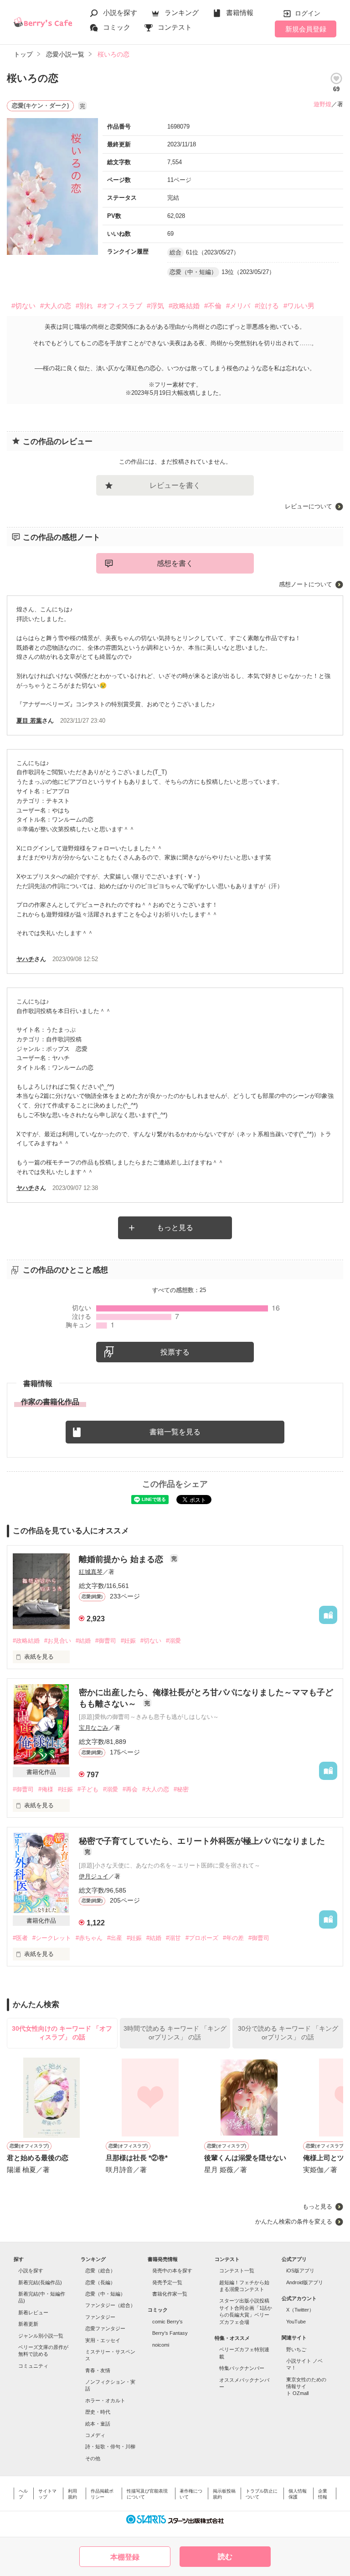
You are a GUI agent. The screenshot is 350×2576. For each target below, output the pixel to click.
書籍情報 (240, 13)
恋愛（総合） (100, 2271)
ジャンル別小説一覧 (41, 2336)
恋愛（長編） (100, 2282)
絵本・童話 (98, 2424)
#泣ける (267, 306)
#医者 (20, 1938)
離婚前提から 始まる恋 (122, 1559)
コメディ (95, 2435)
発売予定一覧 (167, 2282)
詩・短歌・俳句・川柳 (110, 2447)
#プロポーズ (202, 1938)
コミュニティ (33, 2366)
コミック (117, 27)
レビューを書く (175, 485)
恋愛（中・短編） (105, 2294)
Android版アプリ (305, 2282)
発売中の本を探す (172, 2271)
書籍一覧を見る (175, 1432)
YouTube (296, 2322)
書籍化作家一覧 (170, 2294)
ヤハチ (25, 959)
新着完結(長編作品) (40, 2282)
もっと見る (175, 1228)
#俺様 (46, 1789)
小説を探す (120, 13)
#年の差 (233, 1938)
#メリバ (238, 306)
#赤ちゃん (89, 1938)
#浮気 (155, 306)
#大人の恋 (56, 306)
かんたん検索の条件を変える (294, 2222)
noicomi (161, 2345)
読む (225, 2557)
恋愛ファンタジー (105, 2328)
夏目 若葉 (29, 721)
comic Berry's (167, 2322)
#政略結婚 (184, 306)
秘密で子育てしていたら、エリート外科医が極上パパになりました (202, 1841)
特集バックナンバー (242, 2368)
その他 (93, 2458)
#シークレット (52, 1938)
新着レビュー (33, 2312)
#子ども (88, 1789)
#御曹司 (106, 1641)
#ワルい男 (299, 306)
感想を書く (175, 563)
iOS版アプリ (300, 2271)
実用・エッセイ (103, 2340)
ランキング (182, 13)
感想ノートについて (306, 584)
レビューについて (309, 506)
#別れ (84, 306)
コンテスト (175, 27)
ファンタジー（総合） (110, 2305)
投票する (175, 1352)
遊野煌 (322, 104)
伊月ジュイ (94, 1876)
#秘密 (181, 1789)
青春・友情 (98, 2370)
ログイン (308, 13)
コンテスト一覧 (237, 2271)
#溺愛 (173, 1641)
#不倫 (213, 306)
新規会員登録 (306, 29)
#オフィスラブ (120, 306)
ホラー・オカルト (105, 2400)
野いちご (296, 2349)
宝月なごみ (94, 1728)
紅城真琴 (91, 1572)
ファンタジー (100, 2317)
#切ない (23, 306)
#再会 (130, 1789)
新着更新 (28, 2324)
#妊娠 (128, 1641)
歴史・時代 (98, 2412)
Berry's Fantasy (170, 2333)
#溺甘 (173, 1938)
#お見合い (58, 1641)
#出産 (115, 1938)
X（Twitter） (300, 2310)
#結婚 (83, 1641)
